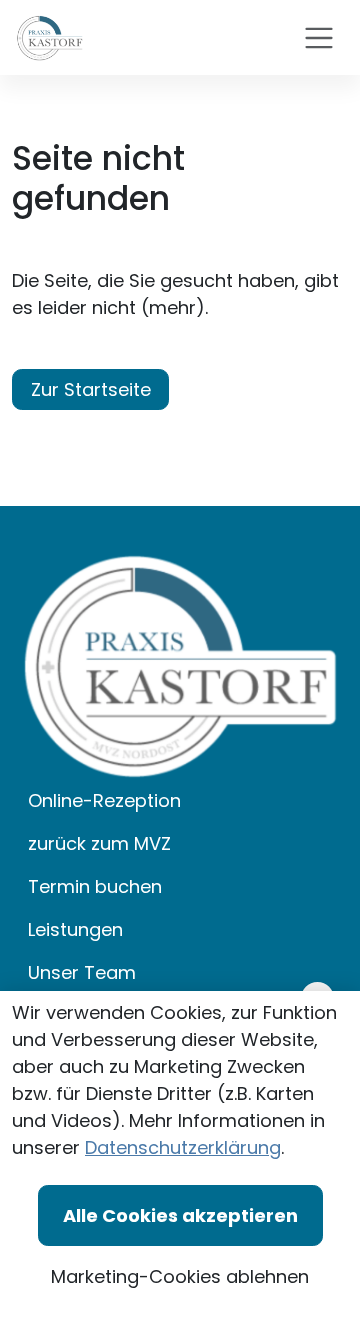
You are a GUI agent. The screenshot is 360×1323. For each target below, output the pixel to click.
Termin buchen (95, 886)
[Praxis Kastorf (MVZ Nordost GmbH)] (49, 37)
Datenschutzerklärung (183, 1147)
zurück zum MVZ (99, 843)
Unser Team (82, 972)
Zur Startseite (91, 389)
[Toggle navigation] (319, 38)
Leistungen (75, 929)
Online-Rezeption (104, 800)
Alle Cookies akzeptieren (180, 1215)
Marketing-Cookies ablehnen (180, 1276)
